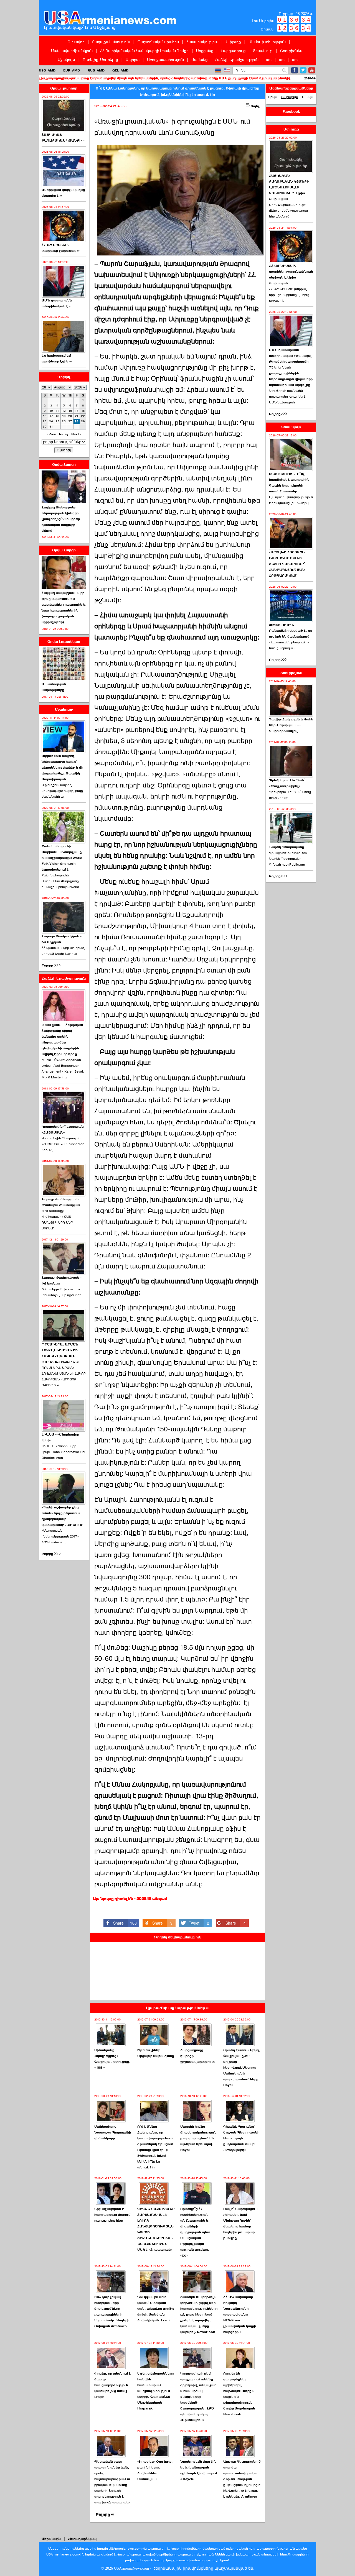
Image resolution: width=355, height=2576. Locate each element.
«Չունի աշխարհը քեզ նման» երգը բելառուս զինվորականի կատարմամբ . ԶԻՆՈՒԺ (62, 1516)
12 (64, 411)
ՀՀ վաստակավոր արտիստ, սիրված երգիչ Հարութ (63, 951)
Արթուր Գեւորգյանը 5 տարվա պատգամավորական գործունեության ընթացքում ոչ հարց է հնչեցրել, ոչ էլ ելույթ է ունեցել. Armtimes (242, 2479)
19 (64, 416)
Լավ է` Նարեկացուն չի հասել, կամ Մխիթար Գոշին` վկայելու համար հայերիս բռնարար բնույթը (240, 2223)
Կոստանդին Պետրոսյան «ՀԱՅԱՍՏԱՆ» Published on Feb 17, (63, 1144)
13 (70, 411)
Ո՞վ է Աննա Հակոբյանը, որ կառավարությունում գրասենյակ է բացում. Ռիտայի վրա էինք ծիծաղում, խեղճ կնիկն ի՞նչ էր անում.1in (156, 2147)
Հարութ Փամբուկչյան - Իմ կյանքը (62, 1281)
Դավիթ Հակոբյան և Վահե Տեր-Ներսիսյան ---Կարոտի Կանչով (291, 725)
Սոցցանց (205, 51)
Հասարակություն (202, 42)
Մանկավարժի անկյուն (72, 51)
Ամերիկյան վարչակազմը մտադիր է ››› (63, 193)
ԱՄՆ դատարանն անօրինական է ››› (57, 303)
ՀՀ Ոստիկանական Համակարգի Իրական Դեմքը (144, 51)
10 (51, 411)
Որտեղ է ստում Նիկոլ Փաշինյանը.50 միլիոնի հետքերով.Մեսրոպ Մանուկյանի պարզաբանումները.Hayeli (242, 2068)
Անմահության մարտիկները (54, 687)
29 (83, 421)
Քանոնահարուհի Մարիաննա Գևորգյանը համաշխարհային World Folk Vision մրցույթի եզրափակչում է (62, 858)
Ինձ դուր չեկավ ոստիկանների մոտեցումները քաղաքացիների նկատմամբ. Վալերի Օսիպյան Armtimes (112, 2312)
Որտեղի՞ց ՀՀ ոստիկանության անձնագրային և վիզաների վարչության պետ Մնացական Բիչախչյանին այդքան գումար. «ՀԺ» (195, 2232)
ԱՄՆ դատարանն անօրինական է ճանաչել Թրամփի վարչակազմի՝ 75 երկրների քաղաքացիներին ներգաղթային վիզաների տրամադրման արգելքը (291, 367)
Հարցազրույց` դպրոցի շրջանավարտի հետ (197, 2056)
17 (51, 416)
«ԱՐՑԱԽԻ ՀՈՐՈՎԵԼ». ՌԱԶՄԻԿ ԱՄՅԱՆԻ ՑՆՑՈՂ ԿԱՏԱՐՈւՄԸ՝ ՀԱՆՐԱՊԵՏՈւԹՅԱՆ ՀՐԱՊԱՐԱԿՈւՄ (288, 564)
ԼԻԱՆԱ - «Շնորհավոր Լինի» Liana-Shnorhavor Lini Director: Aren (63, 1452)
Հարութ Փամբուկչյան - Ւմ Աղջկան (62, 939)
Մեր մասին (51, 2539)
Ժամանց (199, 60)
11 (57, 411)
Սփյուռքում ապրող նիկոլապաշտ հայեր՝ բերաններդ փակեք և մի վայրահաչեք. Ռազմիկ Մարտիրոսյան (62, 768)
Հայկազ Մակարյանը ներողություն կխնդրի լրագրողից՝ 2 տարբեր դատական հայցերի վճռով (61, 519)
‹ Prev (51, 434)
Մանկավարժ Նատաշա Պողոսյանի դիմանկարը (113, 2132)
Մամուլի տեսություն (267, 42)
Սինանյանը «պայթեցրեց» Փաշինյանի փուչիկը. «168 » (112, 2059)
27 (70, 421)
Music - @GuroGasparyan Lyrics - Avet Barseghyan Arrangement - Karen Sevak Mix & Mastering (63, 1069)
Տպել (255, 106)
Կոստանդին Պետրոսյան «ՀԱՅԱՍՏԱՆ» (63, 1130)
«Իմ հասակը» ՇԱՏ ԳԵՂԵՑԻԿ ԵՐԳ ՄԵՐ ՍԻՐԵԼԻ (57, 1222)
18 (57, 416)
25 (57, 421)
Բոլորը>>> (278, 414)
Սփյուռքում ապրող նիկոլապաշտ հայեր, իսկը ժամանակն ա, (62, 791)
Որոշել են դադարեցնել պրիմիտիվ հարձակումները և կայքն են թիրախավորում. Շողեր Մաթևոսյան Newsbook (239, 2394)
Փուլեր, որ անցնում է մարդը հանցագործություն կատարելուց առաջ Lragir (112, 2385)
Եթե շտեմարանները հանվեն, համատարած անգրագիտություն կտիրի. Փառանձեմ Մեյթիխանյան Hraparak (156, 2391)
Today (64, 434)
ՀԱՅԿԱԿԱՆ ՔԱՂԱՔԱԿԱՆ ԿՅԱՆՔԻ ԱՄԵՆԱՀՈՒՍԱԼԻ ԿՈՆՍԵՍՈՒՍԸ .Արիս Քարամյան (289, 187)
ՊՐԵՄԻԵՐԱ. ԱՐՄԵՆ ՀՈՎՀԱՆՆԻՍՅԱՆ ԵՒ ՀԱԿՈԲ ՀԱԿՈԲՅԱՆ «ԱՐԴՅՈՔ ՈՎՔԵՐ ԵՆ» (64, 1376)
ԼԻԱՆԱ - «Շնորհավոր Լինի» (60, 1437)
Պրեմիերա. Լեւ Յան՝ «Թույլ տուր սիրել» (287, 783)
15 (83, 411)
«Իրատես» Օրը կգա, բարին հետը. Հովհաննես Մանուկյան (155, 2470)
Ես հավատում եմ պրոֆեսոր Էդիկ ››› (57, 358)
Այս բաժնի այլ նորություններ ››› (178, 2008)
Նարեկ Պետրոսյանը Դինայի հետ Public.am (288, 850)
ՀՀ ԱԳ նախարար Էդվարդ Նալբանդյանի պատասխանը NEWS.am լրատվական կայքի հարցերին (240, 2314)
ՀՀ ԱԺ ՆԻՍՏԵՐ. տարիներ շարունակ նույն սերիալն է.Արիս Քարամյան (291, 274)
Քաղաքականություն (111, 42)
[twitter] (303, 70)
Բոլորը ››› (105, 2514)
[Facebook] (295, 70)
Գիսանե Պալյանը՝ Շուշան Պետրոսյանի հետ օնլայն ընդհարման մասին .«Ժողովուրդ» (241, 2138)
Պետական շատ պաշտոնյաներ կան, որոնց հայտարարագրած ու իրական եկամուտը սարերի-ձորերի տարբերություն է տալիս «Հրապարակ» (112, 2482)
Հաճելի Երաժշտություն (237, 60)
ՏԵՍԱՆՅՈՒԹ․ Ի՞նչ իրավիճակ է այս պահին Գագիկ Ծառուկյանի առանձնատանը (289, 483)
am (269, 60)
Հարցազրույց (233, 51)
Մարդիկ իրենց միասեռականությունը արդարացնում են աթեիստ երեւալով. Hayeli (198, 2138)
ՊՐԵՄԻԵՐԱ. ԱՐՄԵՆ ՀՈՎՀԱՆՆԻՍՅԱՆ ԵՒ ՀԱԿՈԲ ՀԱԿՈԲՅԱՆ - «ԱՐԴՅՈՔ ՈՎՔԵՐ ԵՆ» (61, 1353)
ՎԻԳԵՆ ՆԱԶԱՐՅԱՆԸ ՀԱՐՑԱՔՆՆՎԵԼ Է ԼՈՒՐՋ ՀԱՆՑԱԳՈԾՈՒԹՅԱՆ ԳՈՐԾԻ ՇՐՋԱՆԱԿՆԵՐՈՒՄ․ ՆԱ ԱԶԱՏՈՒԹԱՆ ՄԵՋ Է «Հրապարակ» (156, 2229)
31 (51, 427)
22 (83, 416)
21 (77, 416)
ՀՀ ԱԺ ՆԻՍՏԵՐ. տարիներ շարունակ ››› (61, 248)
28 (77, 421)
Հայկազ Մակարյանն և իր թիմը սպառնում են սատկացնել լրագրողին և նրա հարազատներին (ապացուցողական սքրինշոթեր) (64, 607)
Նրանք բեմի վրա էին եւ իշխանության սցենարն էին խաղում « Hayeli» (199, 2470)
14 (77, 411)
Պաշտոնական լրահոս (158, 42)
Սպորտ (133, 60)
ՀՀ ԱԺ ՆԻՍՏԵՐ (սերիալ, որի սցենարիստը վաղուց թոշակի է (289, 295)
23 (45, 421)
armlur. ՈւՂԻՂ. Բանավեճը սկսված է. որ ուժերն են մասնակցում (290, 631)
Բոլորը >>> (51, 965)
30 (45, 427)
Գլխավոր (76, 42)
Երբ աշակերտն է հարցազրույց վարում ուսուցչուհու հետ (112, 2215)
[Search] (284, 71)
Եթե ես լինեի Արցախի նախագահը (156, 2053)
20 (70, 416)
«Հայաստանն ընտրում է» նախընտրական (289, 645)
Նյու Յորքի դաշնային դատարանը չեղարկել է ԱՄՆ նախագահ (287, 396)
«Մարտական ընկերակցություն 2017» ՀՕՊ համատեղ (60, 1536)
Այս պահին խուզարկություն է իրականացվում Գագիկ (291, 500)
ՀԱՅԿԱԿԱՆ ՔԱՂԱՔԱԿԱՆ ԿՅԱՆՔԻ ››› (63, 138)
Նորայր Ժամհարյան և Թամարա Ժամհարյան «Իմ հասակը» (61, 1205)
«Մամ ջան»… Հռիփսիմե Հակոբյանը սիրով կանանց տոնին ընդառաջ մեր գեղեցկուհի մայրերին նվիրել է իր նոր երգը (62, 1039)
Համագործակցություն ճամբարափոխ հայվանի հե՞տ (296, 78)
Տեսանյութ (263, 51)
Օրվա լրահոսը (64, 88)
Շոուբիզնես (291, 51)
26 (64, 421)
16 (45, 416)
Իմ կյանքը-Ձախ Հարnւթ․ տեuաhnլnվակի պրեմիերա (63, 1292)
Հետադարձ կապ (82, 2539)
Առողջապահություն (165, 60)
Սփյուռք (233, 42)
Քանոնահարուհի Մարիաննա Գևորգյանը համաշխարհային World (60, 881)
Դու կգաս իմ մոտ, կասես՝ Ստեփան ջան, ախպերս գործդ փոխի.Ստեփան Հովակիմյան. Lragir (156, 2309)
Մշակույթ (66, 60)
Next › (76, 434)
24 (51, 421)
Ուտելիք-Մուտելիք (100, 60)
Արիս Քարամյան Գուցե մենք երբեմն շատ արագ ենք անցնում (289, 211)
